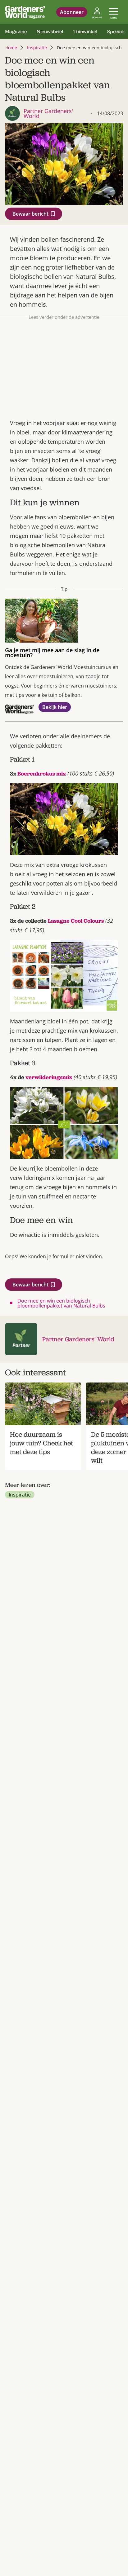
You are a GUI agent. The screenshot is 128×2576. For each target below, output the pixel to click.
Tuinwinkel (85, 31)
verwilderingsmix (49, 1077)
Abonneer (72, 12)
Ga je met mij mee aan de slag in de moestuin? (52, 653)
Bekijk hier (55, 707)
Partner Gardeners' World (78, 1339)
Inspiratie (37, 48)
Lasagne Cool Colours (76, 921)
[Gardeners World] (25, 12)
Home (11, 48)
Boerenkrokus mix (42, 774)
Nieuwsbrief (50, 31)
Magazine (16, 31)
